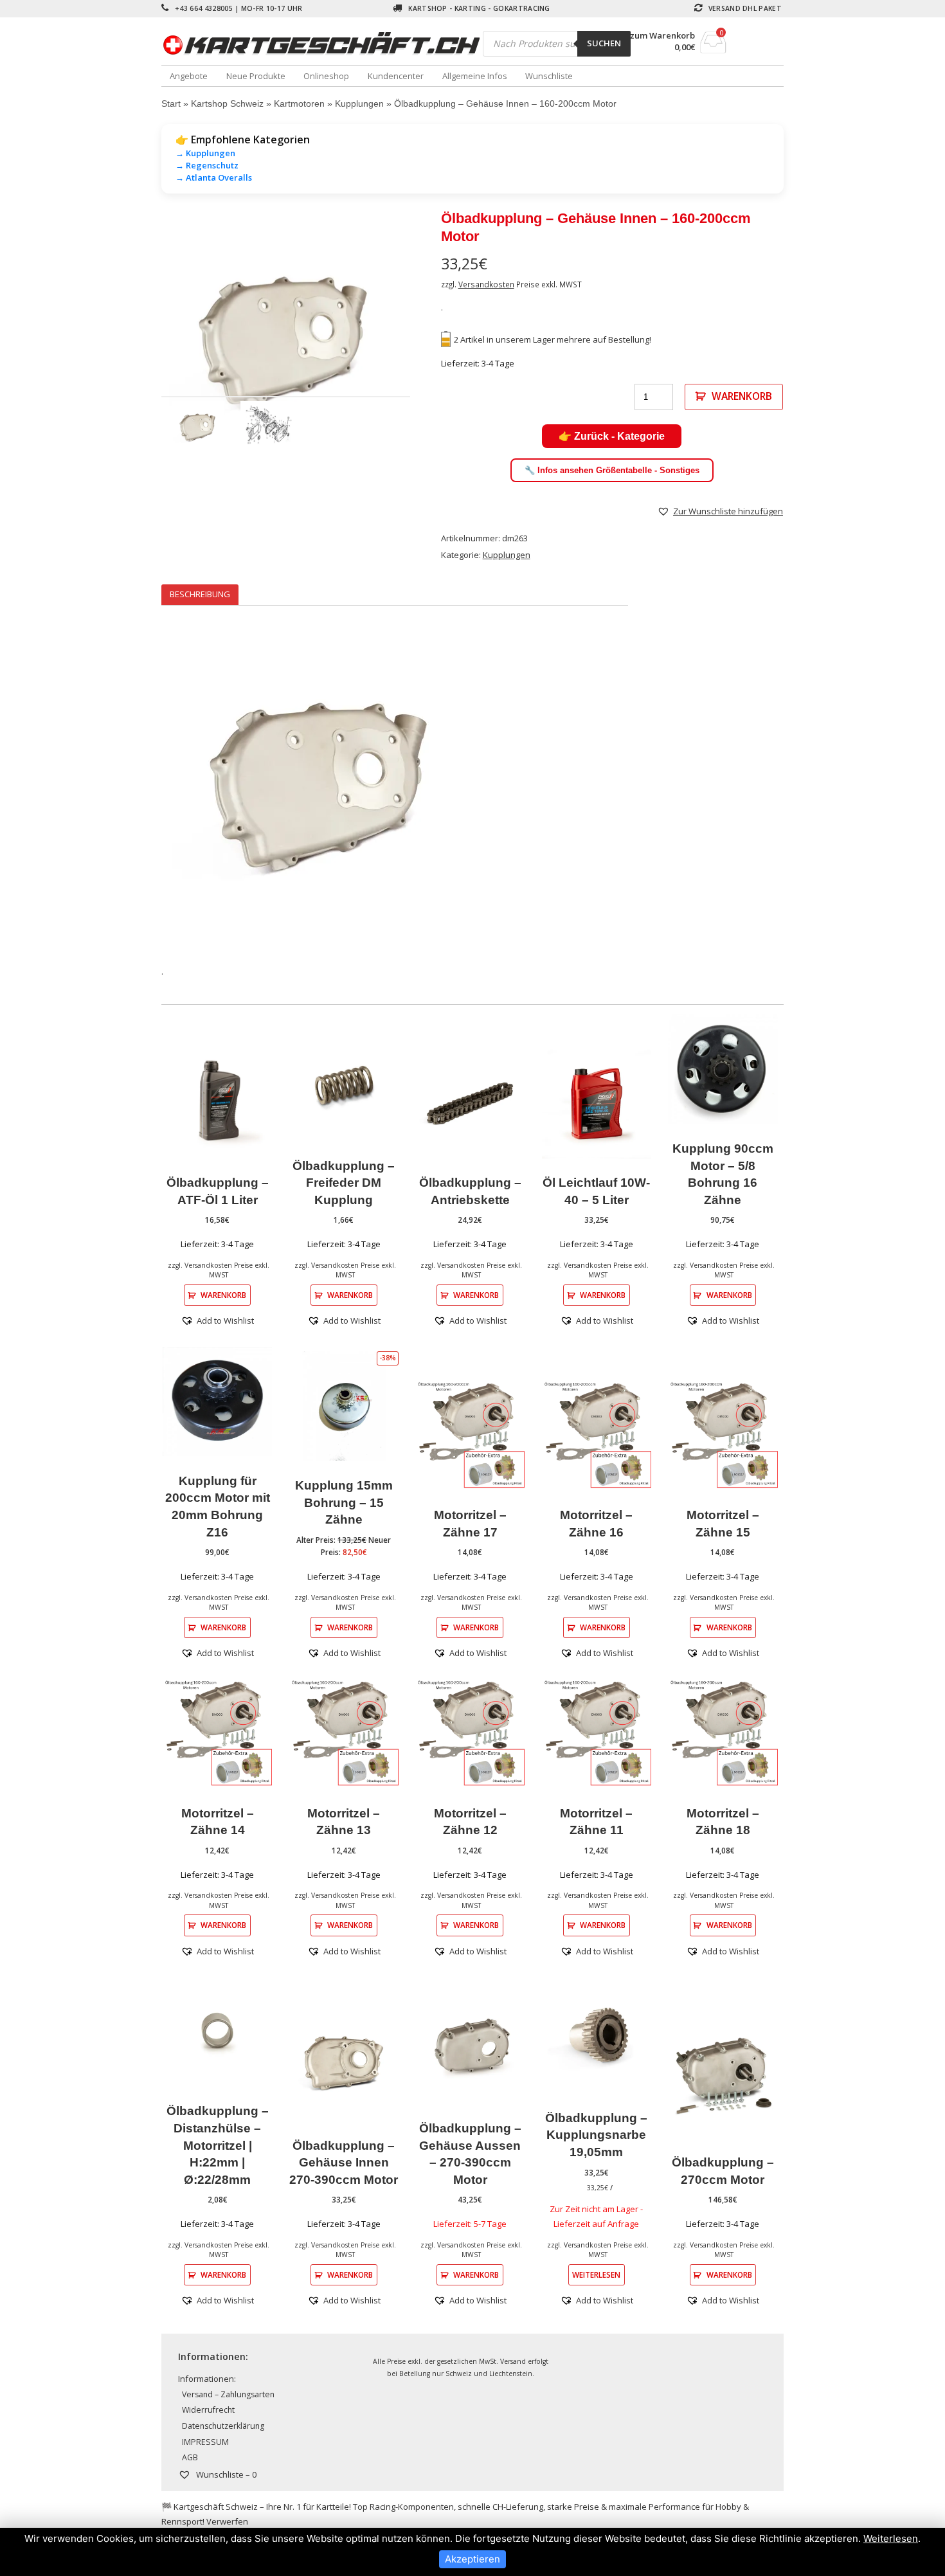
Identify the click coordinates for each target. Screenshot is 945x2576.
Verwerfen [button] (227, 2521)
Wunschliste (549, 76)
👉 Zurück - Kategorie (612, 436)
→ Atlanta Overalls (214, 177)
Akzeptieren (473, 2559)
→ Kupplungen (205, 153)
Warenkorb (742, 396)
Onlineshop (326, 76)
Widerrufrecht (208, 2410)
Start (171, 104)
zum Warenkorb (662, 36)
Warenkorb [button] (223, 1295)
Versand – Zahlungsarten (228, 2394)
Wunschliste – (225, 2474)
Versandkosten (486, 284)
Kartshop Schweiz (227, 104)
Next (429, 342)
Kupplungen (359, 104)
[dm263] (286, 342)
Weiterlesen (596, 2274)
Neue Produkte (256, 76)
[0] (713, 50)
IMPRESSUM (205, 2442)
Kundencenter (396, 76)
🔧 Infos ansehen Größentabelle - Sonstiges (612, 470)
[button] (720, 511)
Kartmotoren (299, 104)
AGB (190, 2457)
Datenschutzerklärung (223, 2426)
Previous (142, 342)
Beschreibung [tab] (200, 594)
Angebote (189, 76)
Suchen (604, 43)
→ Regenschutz (207, 165)
